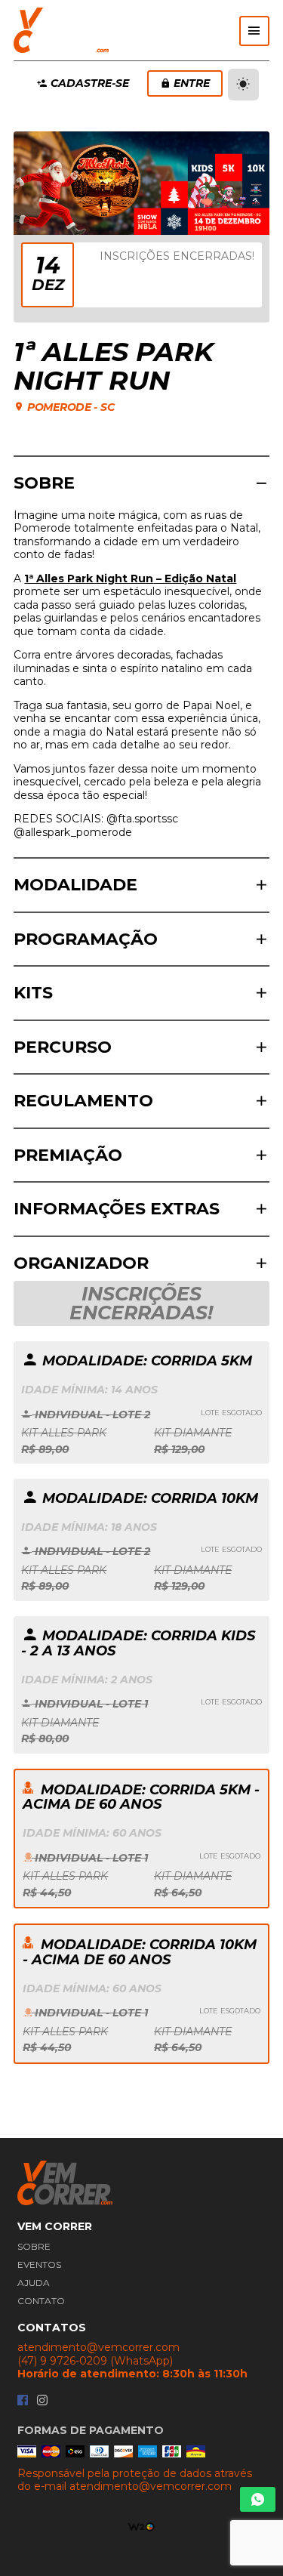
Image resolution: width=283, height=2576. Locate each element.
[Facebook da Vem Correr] (23, 2401)
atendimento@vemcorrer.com (98, 2348)
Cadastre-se (90, 83)
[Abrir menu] (254, 31)
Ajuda (34, 2283)
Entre (192, 83)
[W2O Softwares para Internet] (141, 2525)
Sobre (34, 2246)
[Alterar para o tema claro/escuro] (243, 85)
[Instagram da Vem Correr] (42, 2401)
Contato (41, 2301)
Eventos (39, 2264)
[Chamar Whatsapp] (258, 2499)
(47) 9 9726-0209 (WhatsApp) (95, 2361)
